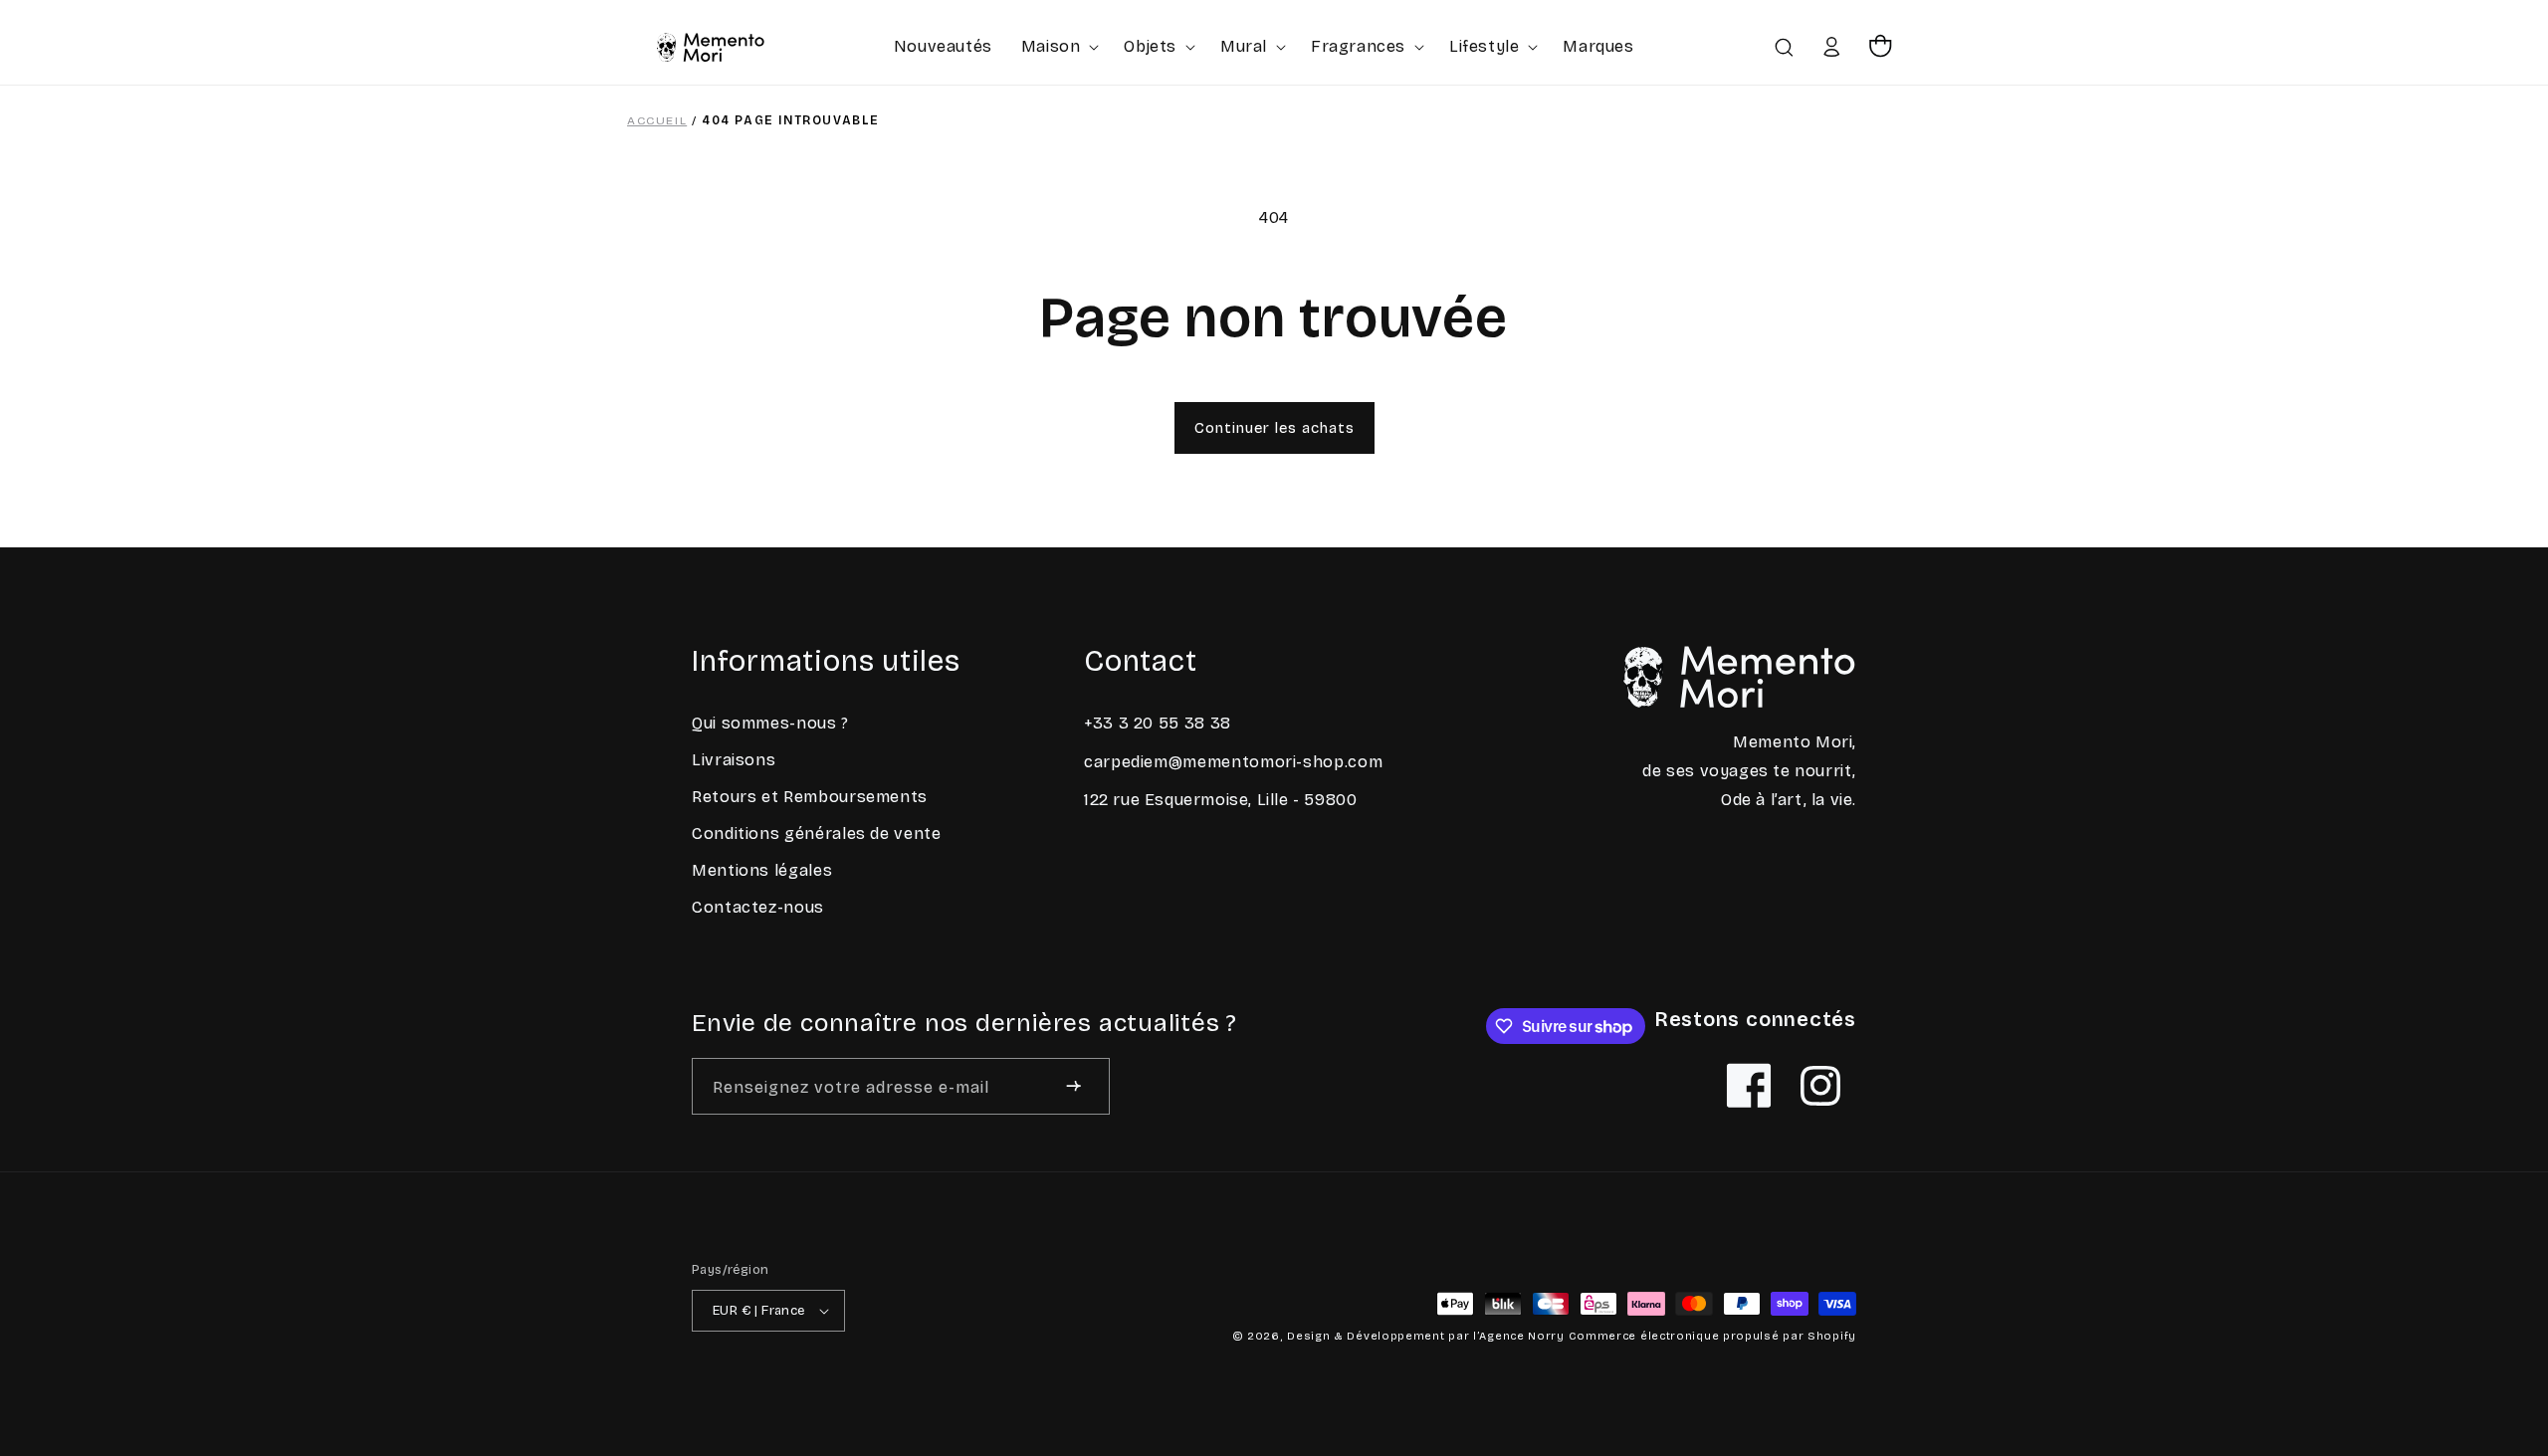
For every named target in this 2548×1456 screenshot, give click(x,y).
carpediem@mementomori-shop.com (1233, 762)
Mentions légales (762, 870)
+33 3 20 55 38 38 (1158, 723)
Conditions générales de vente (817, 833)
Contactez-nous (758, 907)
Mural (1244, 46)
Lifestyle (1484, 46)
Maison (1051, 46)
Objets (1150, 46)
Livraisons (734, 760)
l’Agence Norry (1519, 1336)
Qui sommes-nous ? (770, 723)
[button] (1059, 46)
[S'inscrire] (1073, 1086)
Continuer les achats (1274, 428)
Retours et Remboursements (810, 797)
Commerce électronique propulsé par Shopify (1712, 1336)
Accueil (657, 120)
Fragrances (1358, 46)
